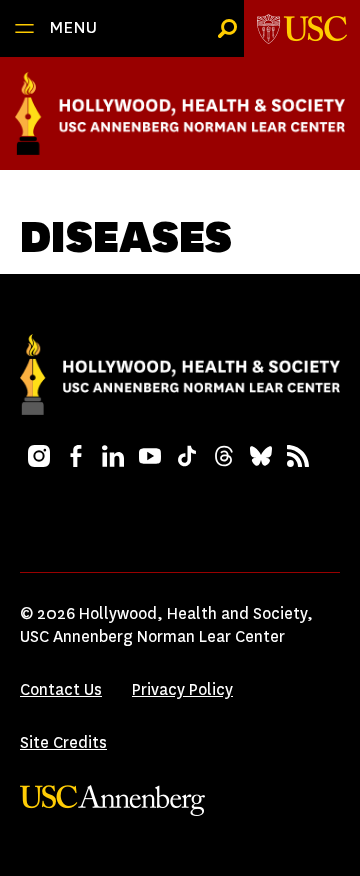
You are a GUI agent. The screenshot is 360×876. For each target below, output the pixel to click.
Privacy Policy (182, 689)
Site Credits (63, 742)
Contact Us (61, 689)
